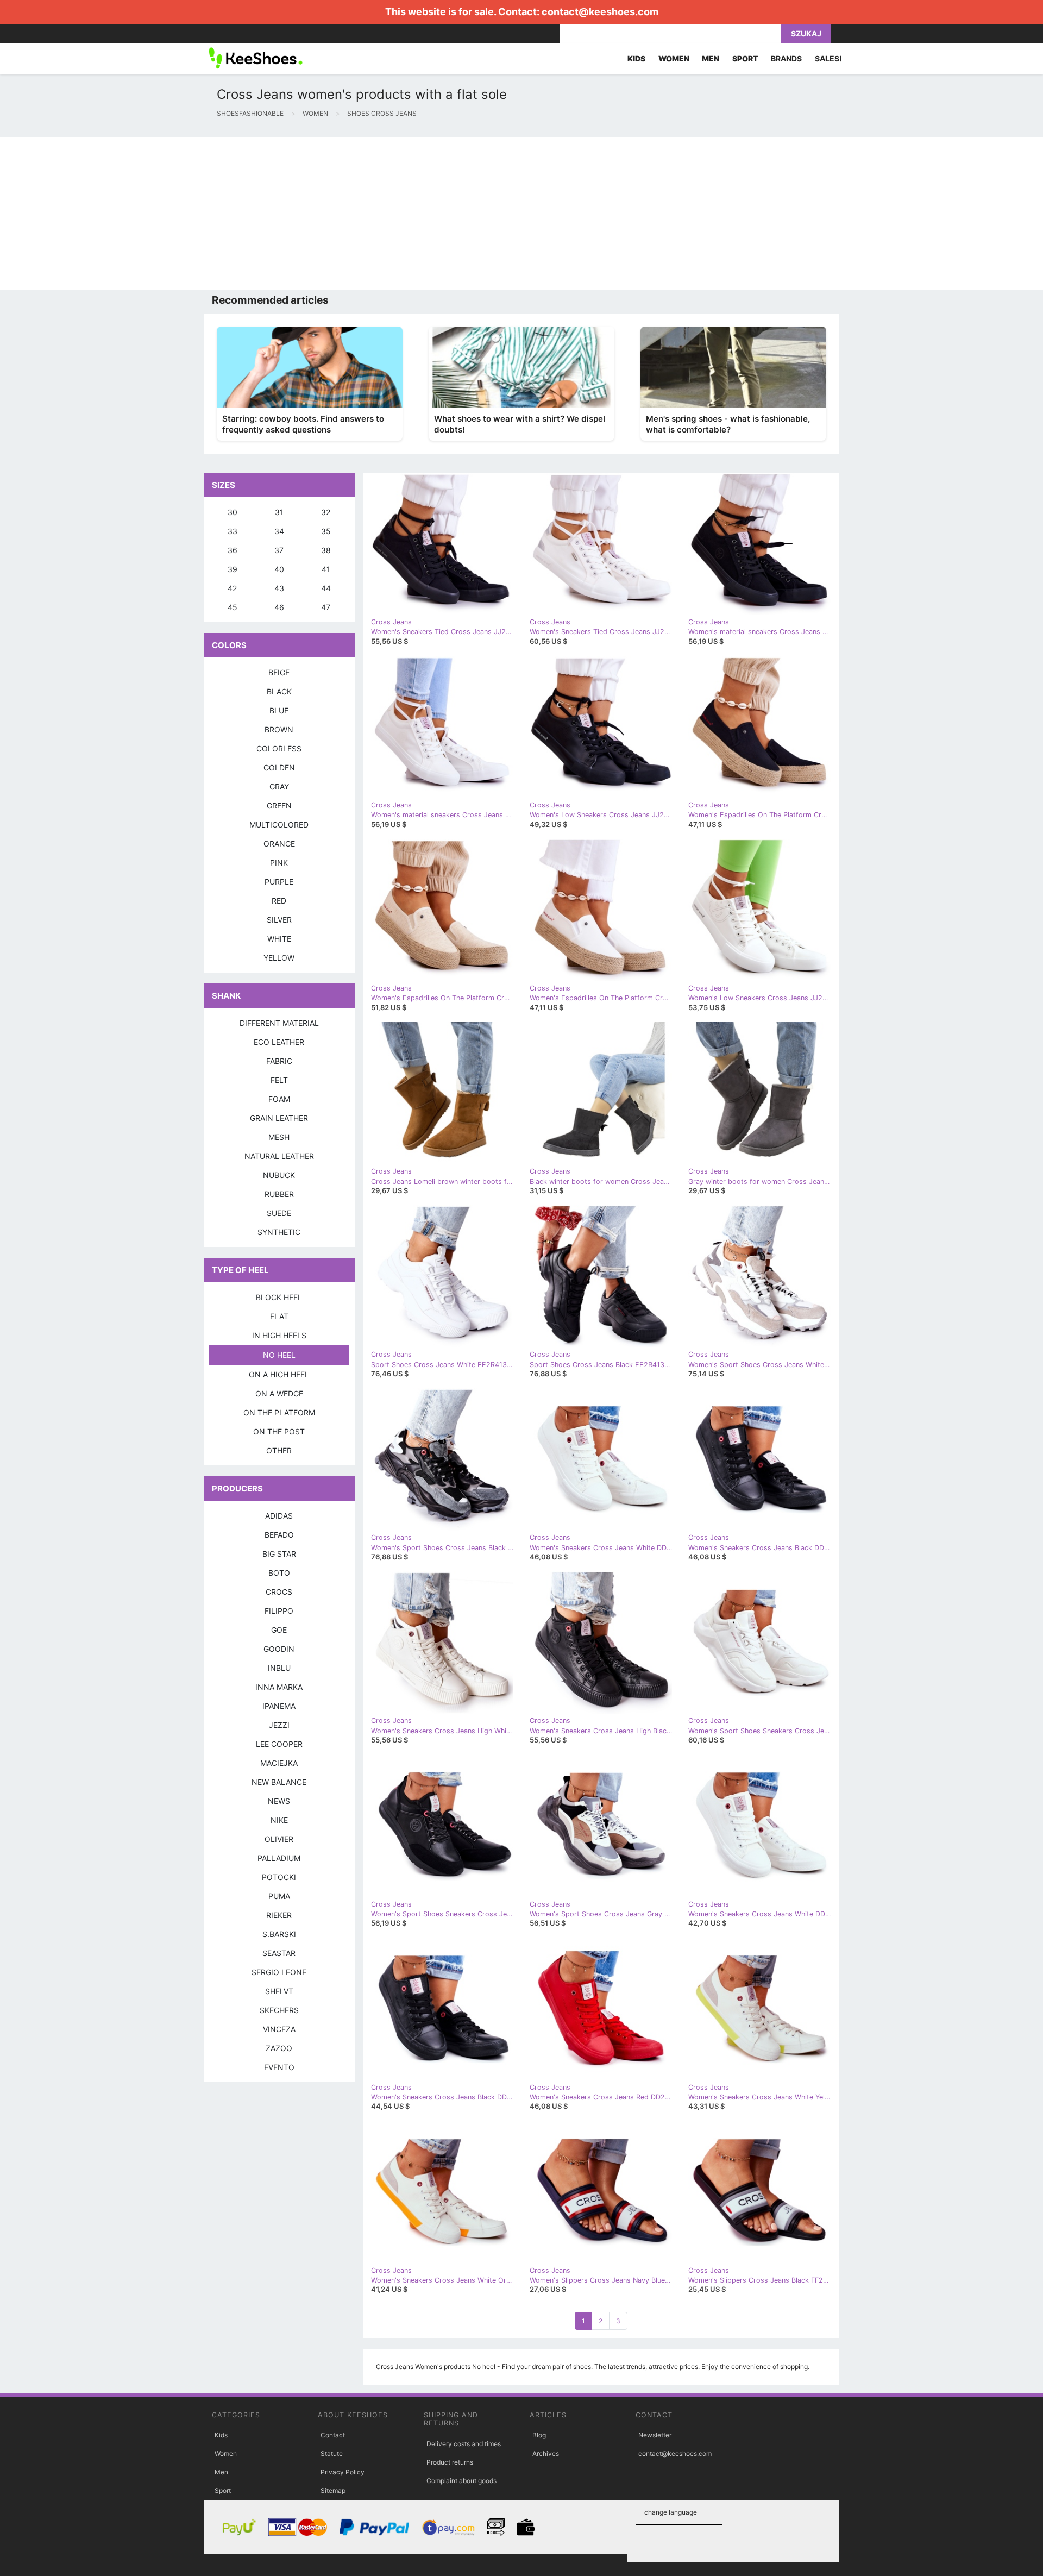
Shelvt (279, 1991)
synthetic (279, 1232)
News (279, 1801)
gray (279, 786)
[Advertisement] (326, 214)
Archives (546, 2453)
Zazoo (279, 2048)
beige (279, 672)
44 (326, 588)
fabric (279, 1061)
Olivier (279, 1839)
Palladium (279, 1858)
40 (279, 569)
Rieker (279, 1915)
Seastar (279, 1953)
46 (279, 607)
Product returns (450, 2462)
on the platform (279, 1412)
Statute (332, 2453)
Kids (221, 2435)
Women (226, 2453)
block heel (279, 1297)
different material (279, 1023)
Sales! (828, 58)
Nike (279, 1820)
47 (326, 607)
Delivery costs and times (464, 2444)
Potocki (279, 1877)
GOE (279, 1630)
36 (233, 550)
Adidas (279, 1516)
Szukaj (806, 33)
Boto (279, 1573)
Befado (279, 1535)
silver (279, 920)
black (279, 691)
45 (233, 607)
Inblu (279, 1668)
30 (233, 512)
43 (279, 588)
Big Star (279, 1554)
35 (326, 531)
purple (279, 882)
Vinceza (279, 2029)
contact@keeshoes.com (600, 12)
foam (279, 1099)
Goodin (279, 1649)
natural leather (279, 1156)
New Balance (279, 1782)
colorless (279, 748)
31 (279, 512)
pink (279, 863)
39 (233, 569)
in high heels (279, 1335)
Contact (333, 2435)
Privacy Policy (343, 2472)
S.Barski (279, 1934)
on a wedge (279, 1393)
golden (279, 767)
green (279, 806)
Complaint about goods (461, 2481)
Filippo (279, 1611)
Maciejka (279, 1763)
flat (279, 1316)
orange (279, 844)
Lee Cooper (279, 1744)
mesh (279, 1137)
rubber (279, 1194)
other (279, 1450)
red (279, 901)
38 (326, 550)
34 (279, 531)
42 (232, 588)
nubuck (279, 1175)
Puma (279, 1896)
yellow (279, 958)
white (279, 939)
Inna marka (279, 1687)
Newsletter (655, 2435)
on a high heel (279, 1374)
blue (279, 710)
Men (221, 2472)
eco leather (279, 1042)
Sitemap (333, 2490)
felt (279, 1080)
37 (279, 550)
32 (326, 512)
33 (233, 531)
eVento (279, 2067)
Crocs (279, 1592)
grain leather (279, 1118)
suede (279, 1213)
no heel (279, 1355)
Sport (223, 2490)
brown (279, 729)
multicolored (279, 825)
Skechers (279, 2010)
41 (326, 569)
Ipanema (279, 1706)
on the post (279, 1431)
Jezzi (279, 1725)
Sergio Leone (279, 1972)
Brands (786, 58)
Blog (539, 2435)
